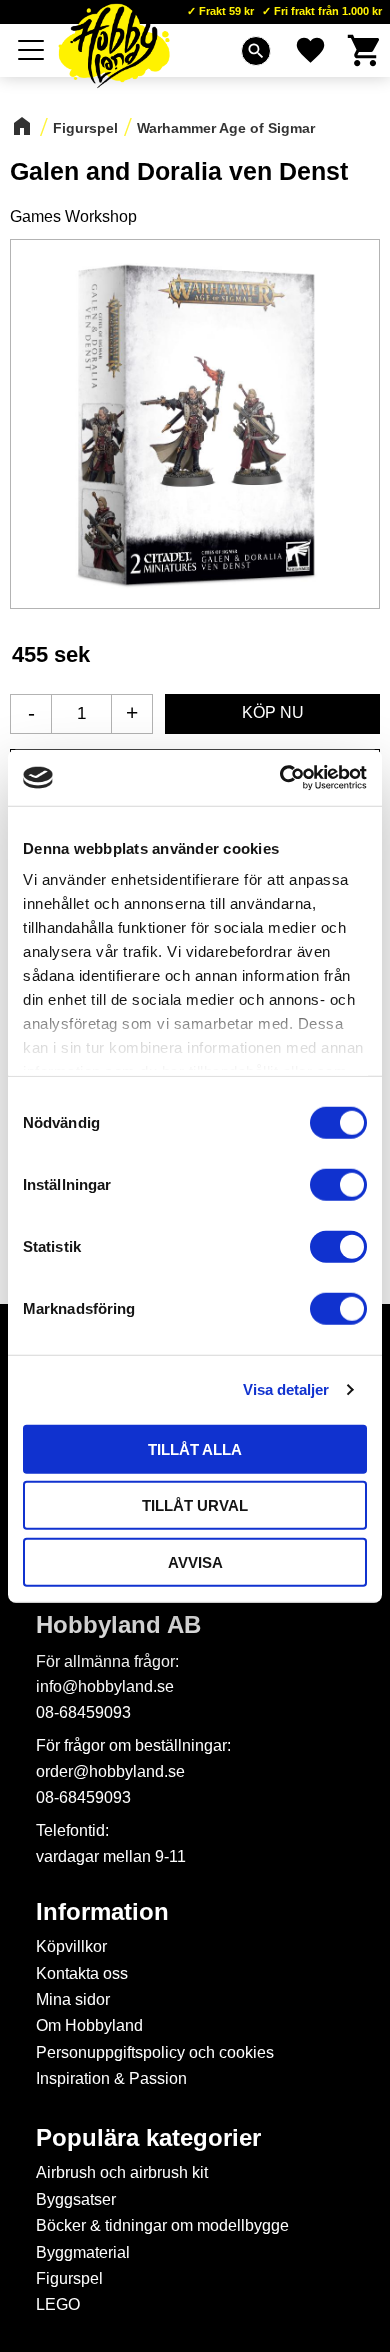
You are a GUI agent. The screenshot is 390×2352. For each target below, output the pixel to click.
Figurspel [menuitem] (69, 2278)
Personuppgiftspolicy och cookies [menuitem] (155, 2052)
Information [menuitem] (102, 1912)
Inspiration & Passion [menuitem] (111, 2078)
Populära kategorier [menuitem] (148, 2138)
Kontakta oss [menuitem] (82, 1973)
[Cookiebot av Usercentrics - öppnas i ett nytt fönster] (280, 778)
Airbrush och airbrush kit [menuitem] (122, 2172)
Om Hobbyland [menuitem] (89, 2025)
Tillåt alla (195, 1448)
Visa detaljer (286, 1389)
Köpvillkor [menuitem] (71, 1946)
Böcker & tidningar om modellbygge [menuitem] (162, 2225)
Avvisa (195, 1561)
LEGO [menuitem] (58, 2304)
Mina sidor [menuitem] (73, 1999)
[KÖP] (272, 714)
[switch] (338, 1184)
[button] (32, 50)
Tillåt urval (195, 1505)
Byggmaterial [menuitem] (83, 2252)
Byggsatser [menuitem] (76, 2199)
